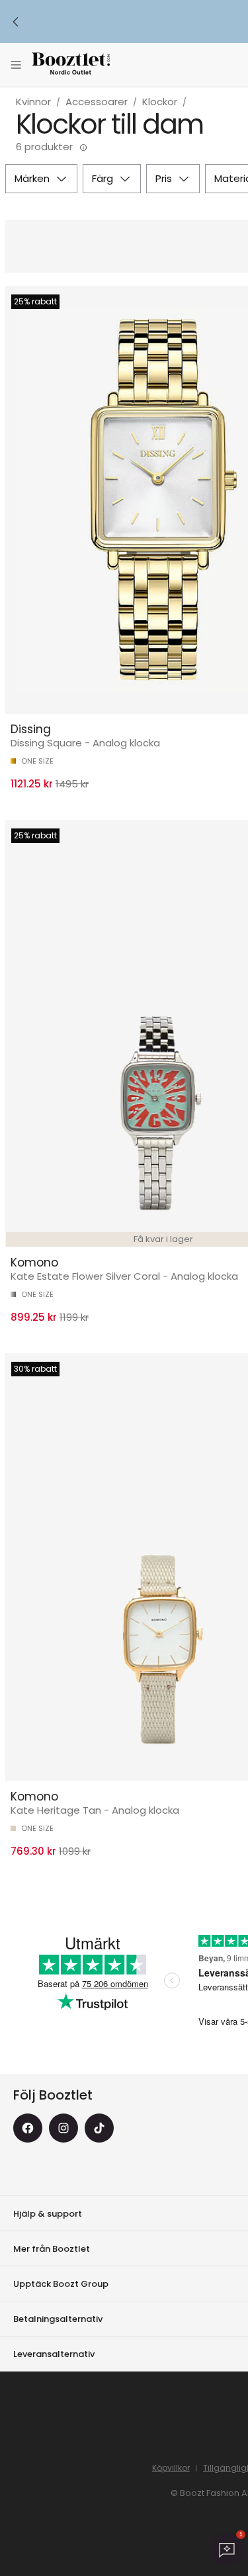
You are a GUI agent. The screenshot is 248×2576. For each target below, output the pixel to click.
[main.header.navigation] (16, 65)
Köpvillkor (171, 2468)
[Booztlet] (71, 65)
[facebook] (28, 2128)
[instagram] (63, 2128)
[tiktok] (99, 2128)
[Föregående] (16, 22)
